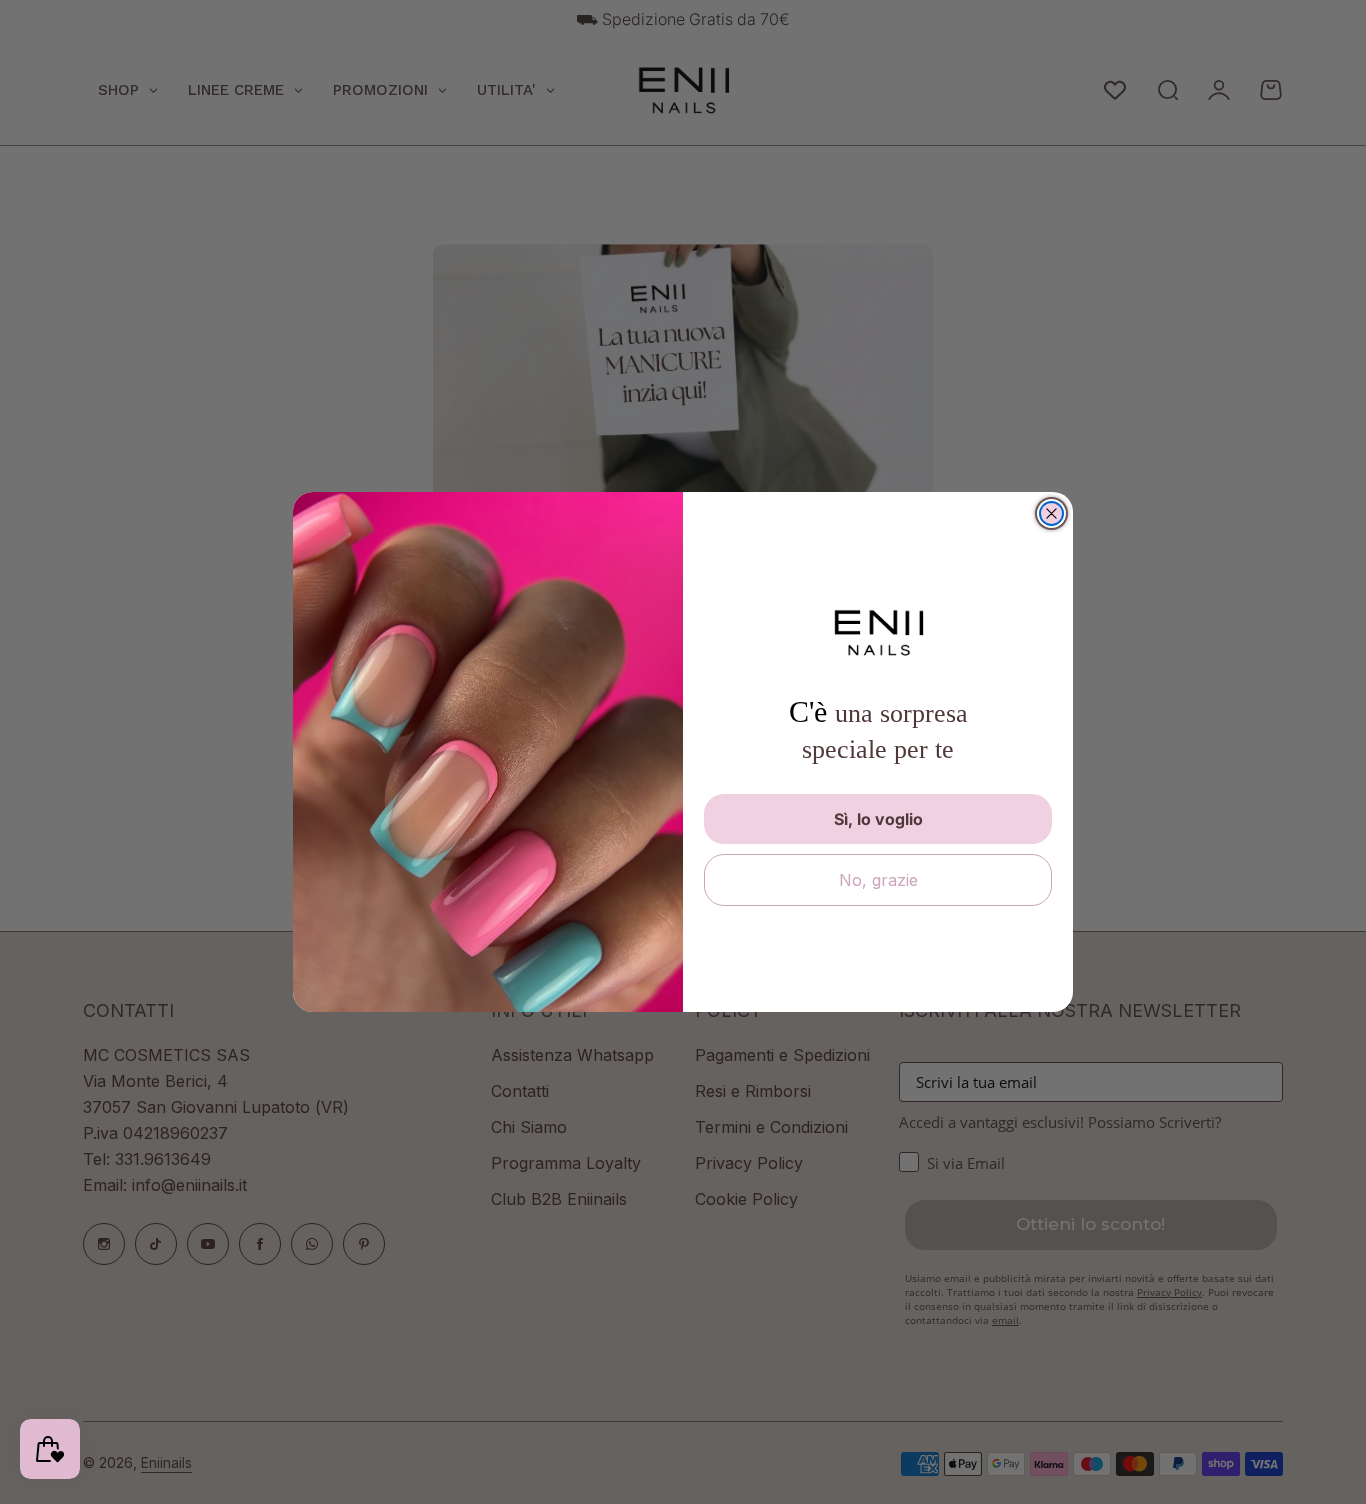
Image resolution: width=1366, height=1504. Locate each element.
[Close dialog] (1051, 513)
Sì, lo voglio (878, 819)
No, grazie (878, 880)
